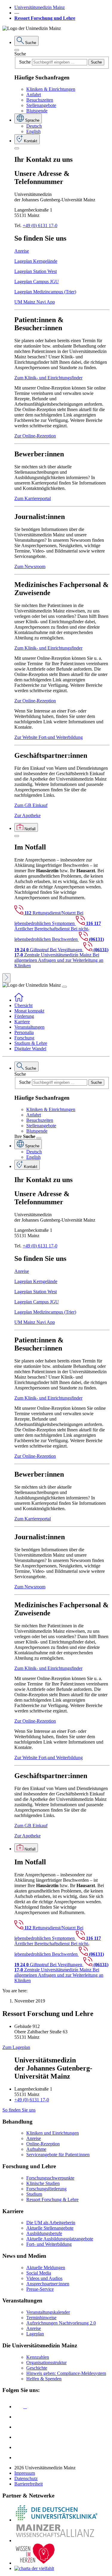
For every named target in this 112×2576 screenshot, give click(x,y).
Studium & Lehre (31, 1043)
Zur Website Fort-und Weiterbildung (49, 737)
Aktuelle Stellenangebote (50, 2228)
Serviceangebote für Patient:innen (58, 2155)
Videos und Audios (44, 2278)
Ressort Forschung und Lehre (45, 18)
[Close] (17, 50)
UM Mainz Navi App (35, 302)
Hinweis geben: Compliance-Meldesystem (66, 2373)
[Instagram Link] (19, 2437)
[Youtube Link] (21, 2427)
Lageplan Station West (36, 271)
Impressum (25, 2473)
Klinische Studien (43, 2183)
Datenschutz (26, 2478)
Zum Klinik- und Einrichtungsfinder (48, 378)
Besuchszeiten (40, 100)
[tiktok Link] (19, 2457)
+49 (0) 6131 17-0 (40, 225)
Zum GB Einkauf (31, 805)
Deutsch (34, 126)
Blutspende (37, 111)
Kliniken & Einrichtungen (51, 89)
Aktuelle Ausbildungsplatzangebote (60, 2239)
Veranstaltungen (29, 1027)
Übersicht (23, 1005)
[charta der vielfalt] (34, 2568)
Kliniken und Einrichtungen (53, 2133)
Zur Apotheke (27, 815)
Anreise (22, 251)
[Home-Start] (19, 1000)
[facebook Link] (19, 2447)
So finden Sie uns (19, 2110)
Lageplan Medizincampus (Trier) (45, 292)
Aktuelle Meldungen (46, 2268)
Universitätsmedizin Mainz (40, 7)
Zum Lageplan (16, 2047)
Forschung (24, 1038)
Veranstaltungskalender (48, 2312)
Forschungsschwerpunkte (50, 2178)
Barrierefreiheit (29, 2484)
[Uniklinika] (56, 2520)
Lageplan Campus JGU (37, 282)
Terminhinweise (41, 2318)
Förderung (24, 1016)
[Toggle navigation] (65, 987)
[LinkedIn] (19, 2417)
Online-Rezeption (43, 2144)
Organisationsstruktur (46, 2363)
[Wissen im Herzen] (35, 2563)
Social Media (39, 2273)
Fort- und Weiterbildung (49, 2244)
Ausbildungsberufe (44, 2233)
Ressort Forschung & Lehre (52, 2200)
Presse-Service (40, 2289)
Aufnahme (36, 2149)
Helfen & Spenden (44, 2379)
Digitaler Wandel (30, 1049)
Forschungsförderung (46, 2189)
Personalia (24, 1032)
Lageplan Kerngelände (36, 261)
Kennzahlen (38, 2357)
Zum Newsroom (30, 566)
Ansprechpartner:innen (48, 2284)
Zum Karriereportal (33, 498)
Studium (34, 2194)
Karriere (22, 1022)
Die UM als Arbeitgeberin (51, 2223)
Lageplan (35, 2334)
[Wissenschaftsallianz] (56, 2540)
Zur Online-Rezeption (35, 436)
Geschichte (37, 2368)
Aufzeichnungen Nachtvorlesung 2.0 (61, 2323)
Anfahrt (34, 95)
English (33, 131)
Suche (20, 54)
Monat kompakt (29, 1011)
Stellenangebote (41, 105)
